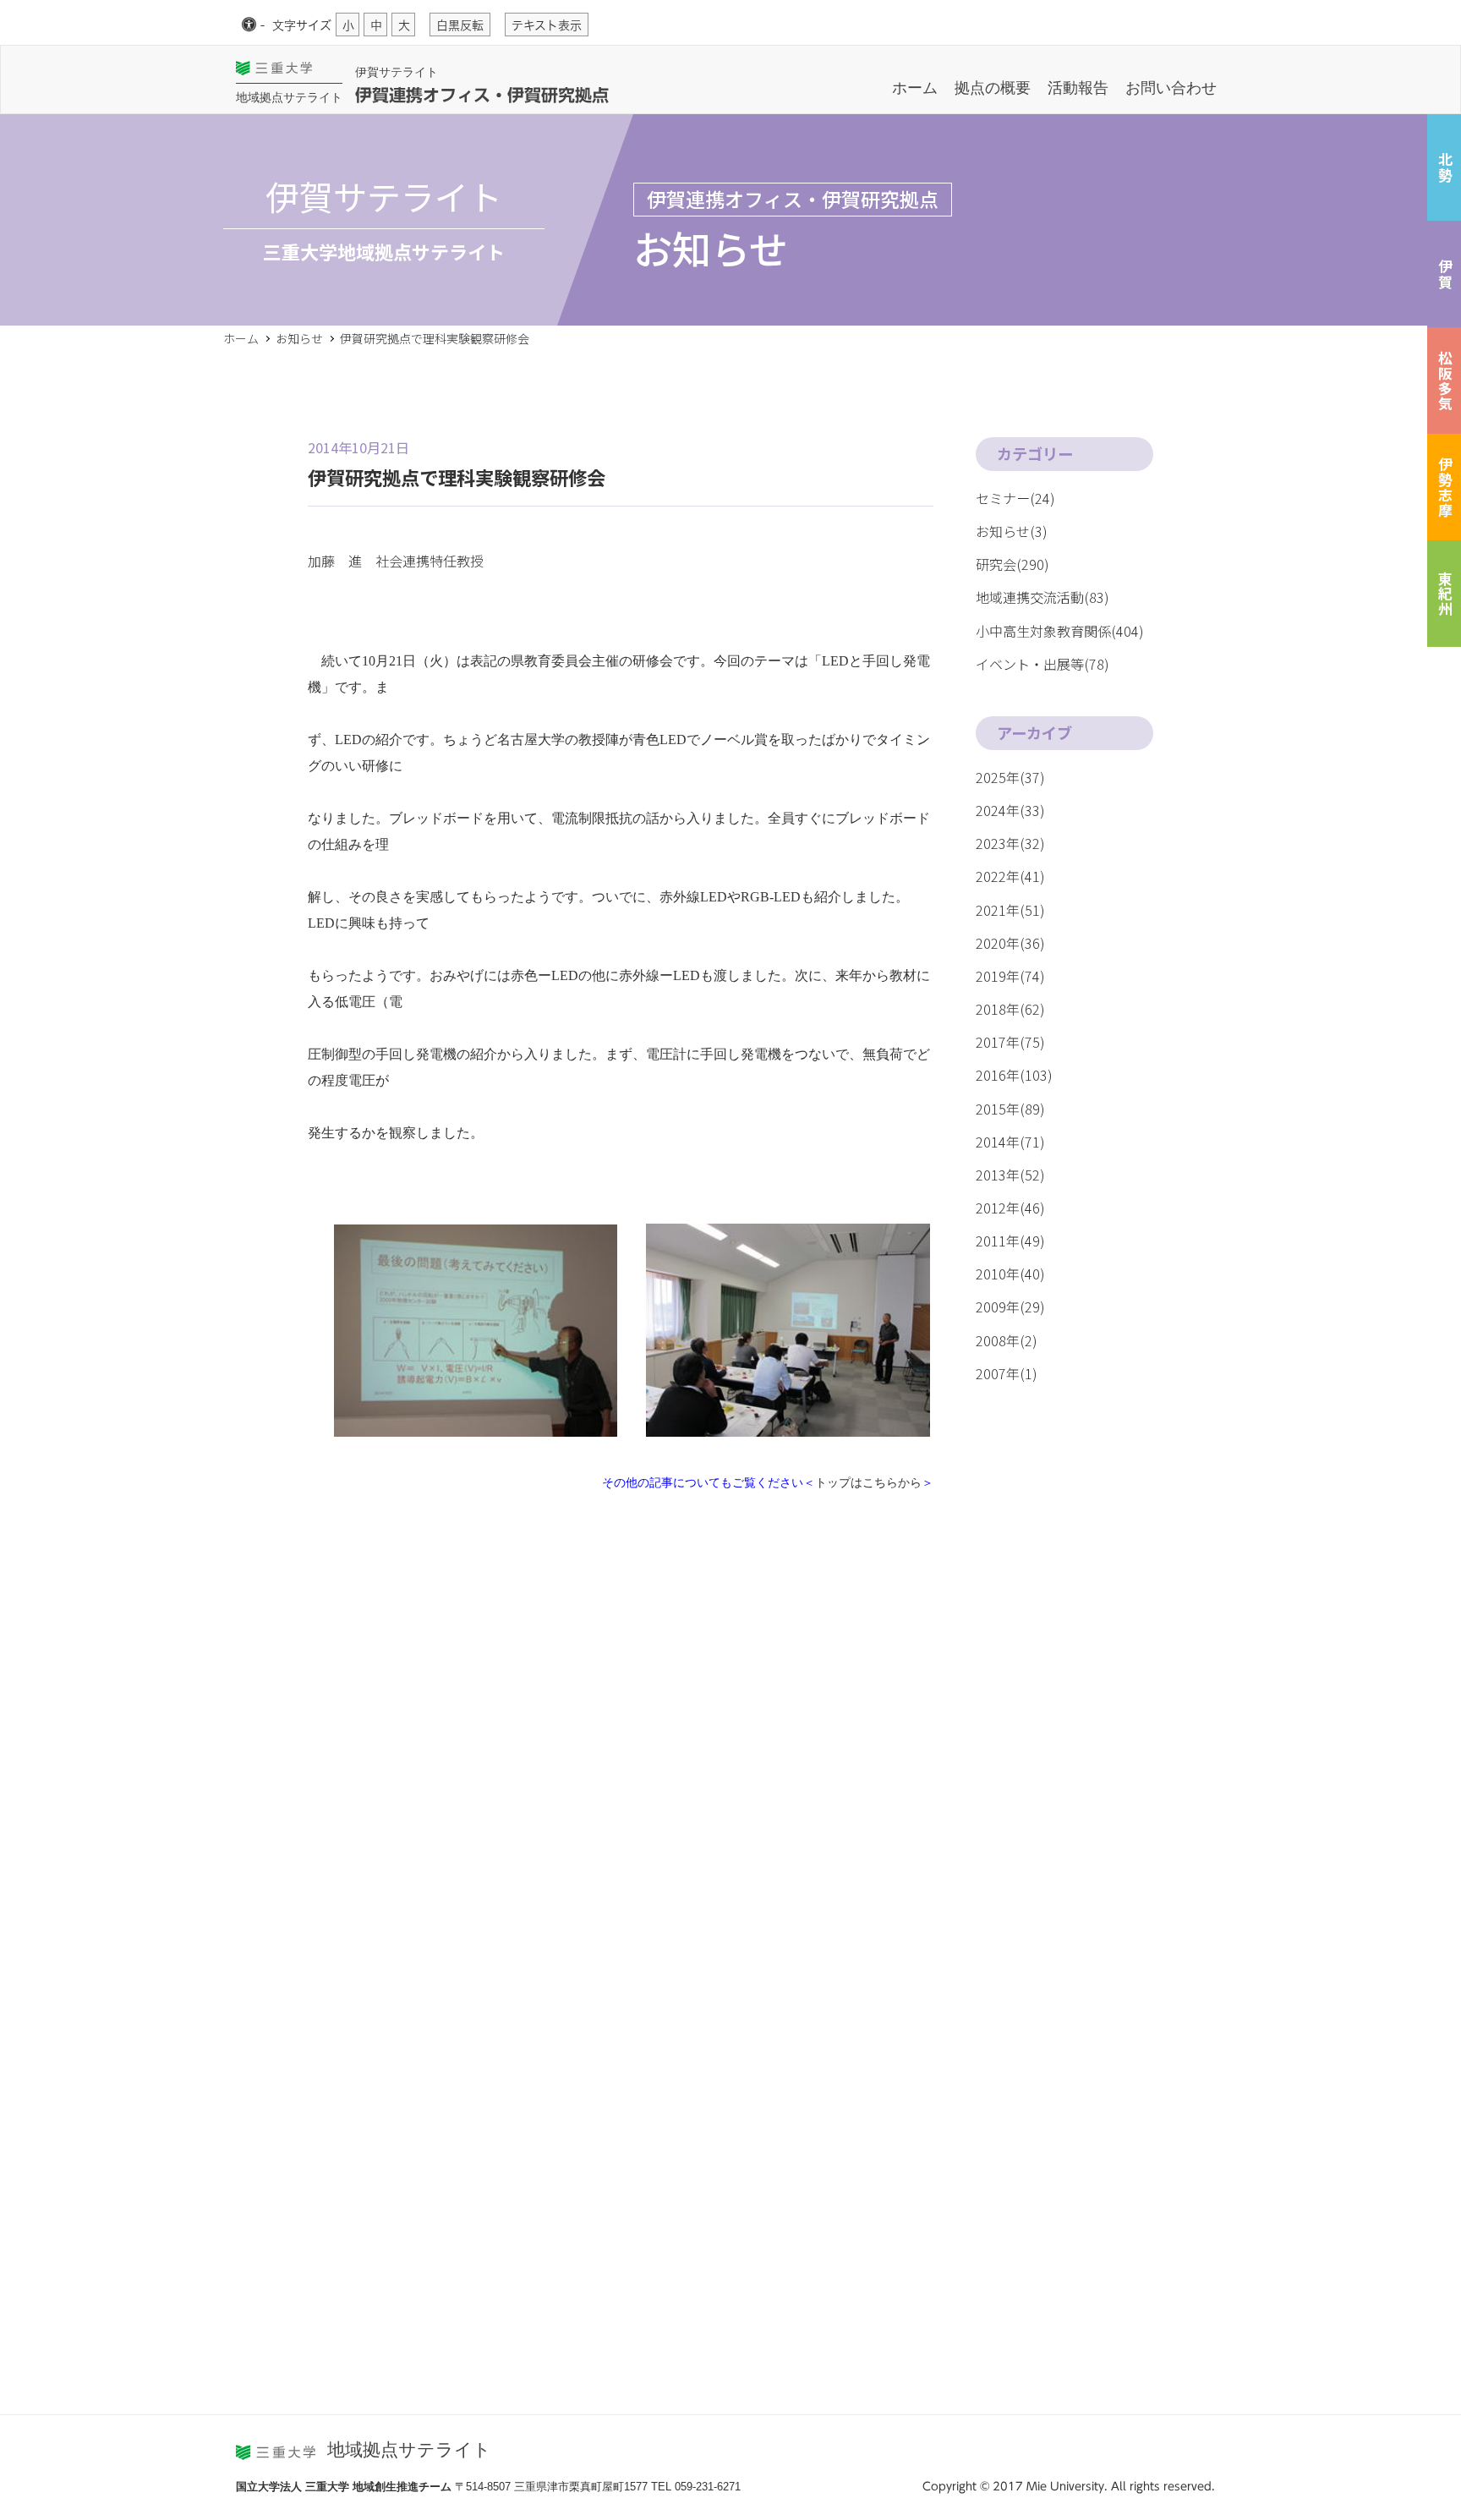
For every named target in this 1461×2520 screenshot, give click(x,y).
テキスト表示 (547, 25)
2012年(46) (1010, 1208)
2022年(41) (1010, 876)
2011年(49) (1010, 1241)
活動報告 (1078, 88)
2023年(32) (1010, 843)
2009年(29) (1010, 1307)
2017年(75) (1010, 1042)
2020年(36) (1010, 943)
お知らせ (299, 338)
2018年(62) (1010, 1009)
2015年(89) (1010, 1109)
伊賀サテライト (397, 72)
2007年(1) (1007, 1373)
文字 (302, 25)
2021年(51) (1010, 910)
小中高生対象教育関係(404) (1060, 631)
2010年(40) (1010, 1274)
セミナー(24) (1015, 498)
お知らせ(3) (1012, 531)
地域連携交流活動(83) (1042, 597)
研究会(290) (1012, 564)
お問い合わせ (1171, 88)
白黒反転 (460, 25)
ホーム (915, 88)
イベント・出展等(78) (1042, 664)
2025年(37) (1010, 777)
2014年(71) (1010, 1142)
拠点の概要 (993, 88)
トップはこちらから (868, 1482)
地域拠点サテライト (289, 97)
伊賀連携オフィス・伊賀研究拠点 (482, 95)
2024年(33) (1010, 810)
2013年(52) (1010, 1175)
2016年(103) (1014, 1075)
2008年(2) (1007, 1340)
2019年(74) (1010, 976)
